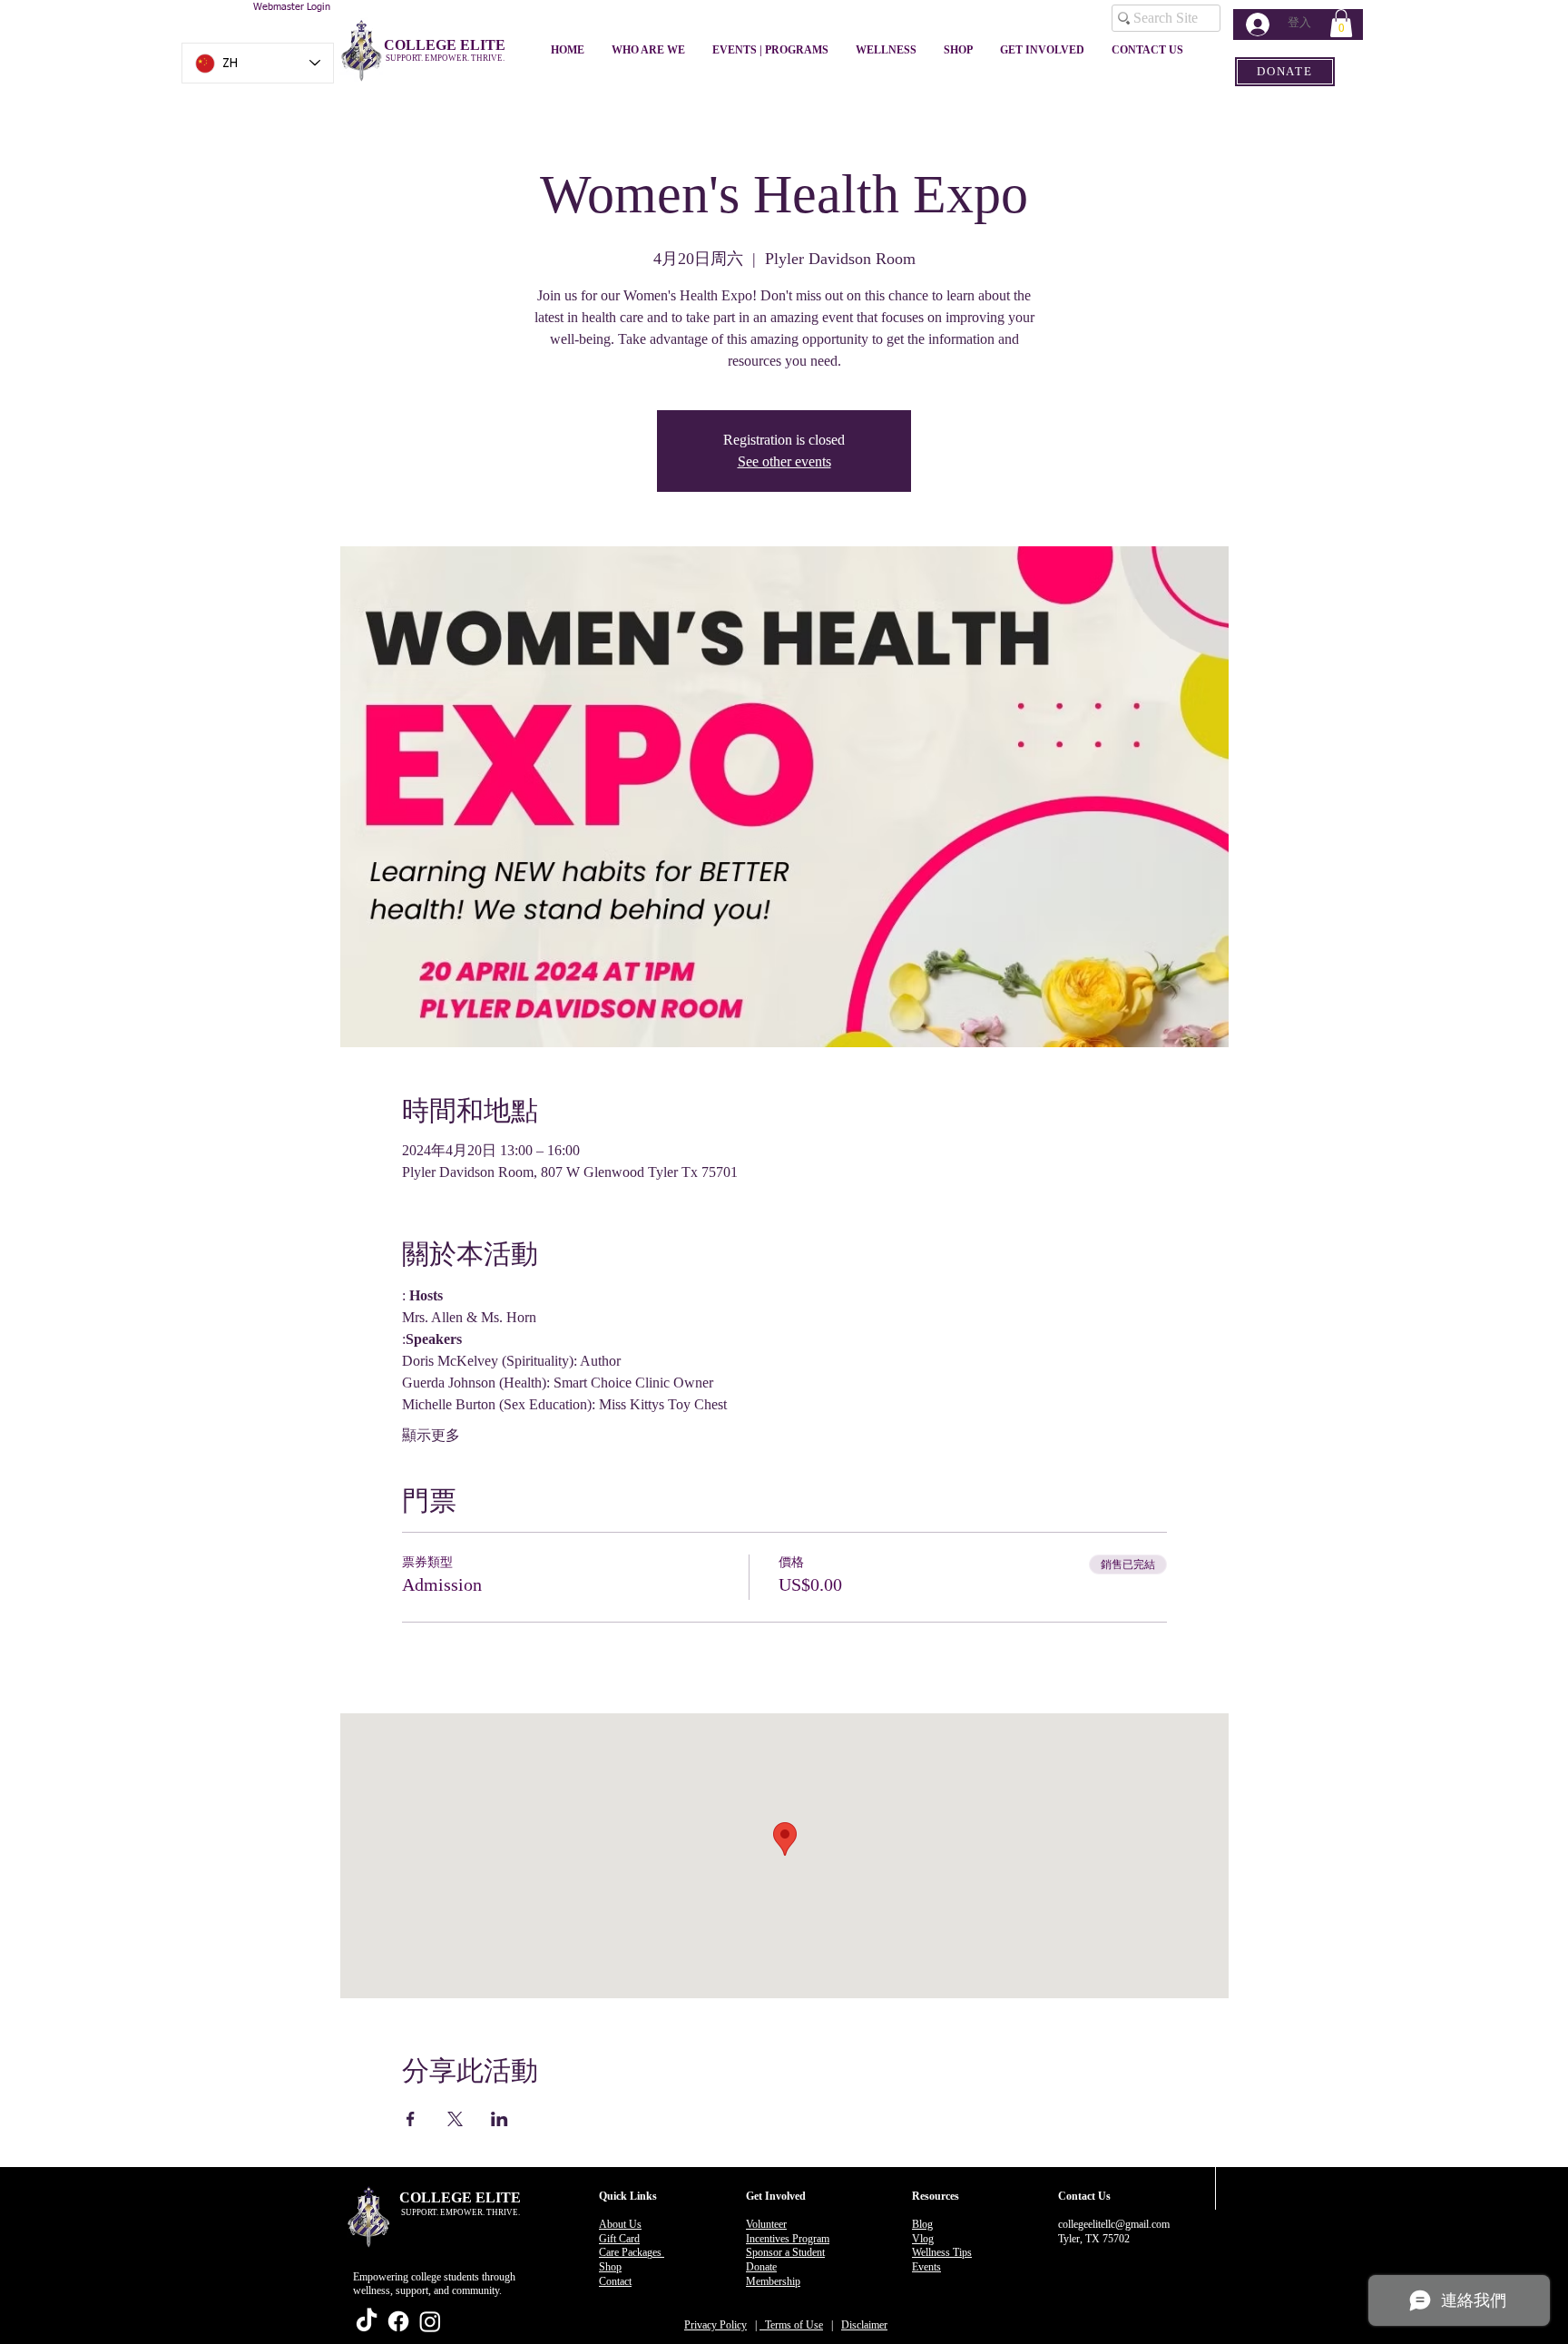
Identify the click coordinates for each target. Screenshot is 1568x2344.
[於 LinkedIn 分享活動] (500, 2119)
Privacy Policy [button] (715, 2325)
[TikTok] (367, 2321)
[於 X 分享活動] (455, 2119)
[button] (1341, 23)
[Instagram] (430, 2321)
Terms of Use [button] (791, 2325)
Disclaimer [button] (864, 2325)
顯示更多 (431, 1435)
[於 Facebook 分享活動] (411, 2119)
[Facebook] (398, 2321)
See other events (784, 461)
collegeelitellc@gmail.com (1114, 2224)
